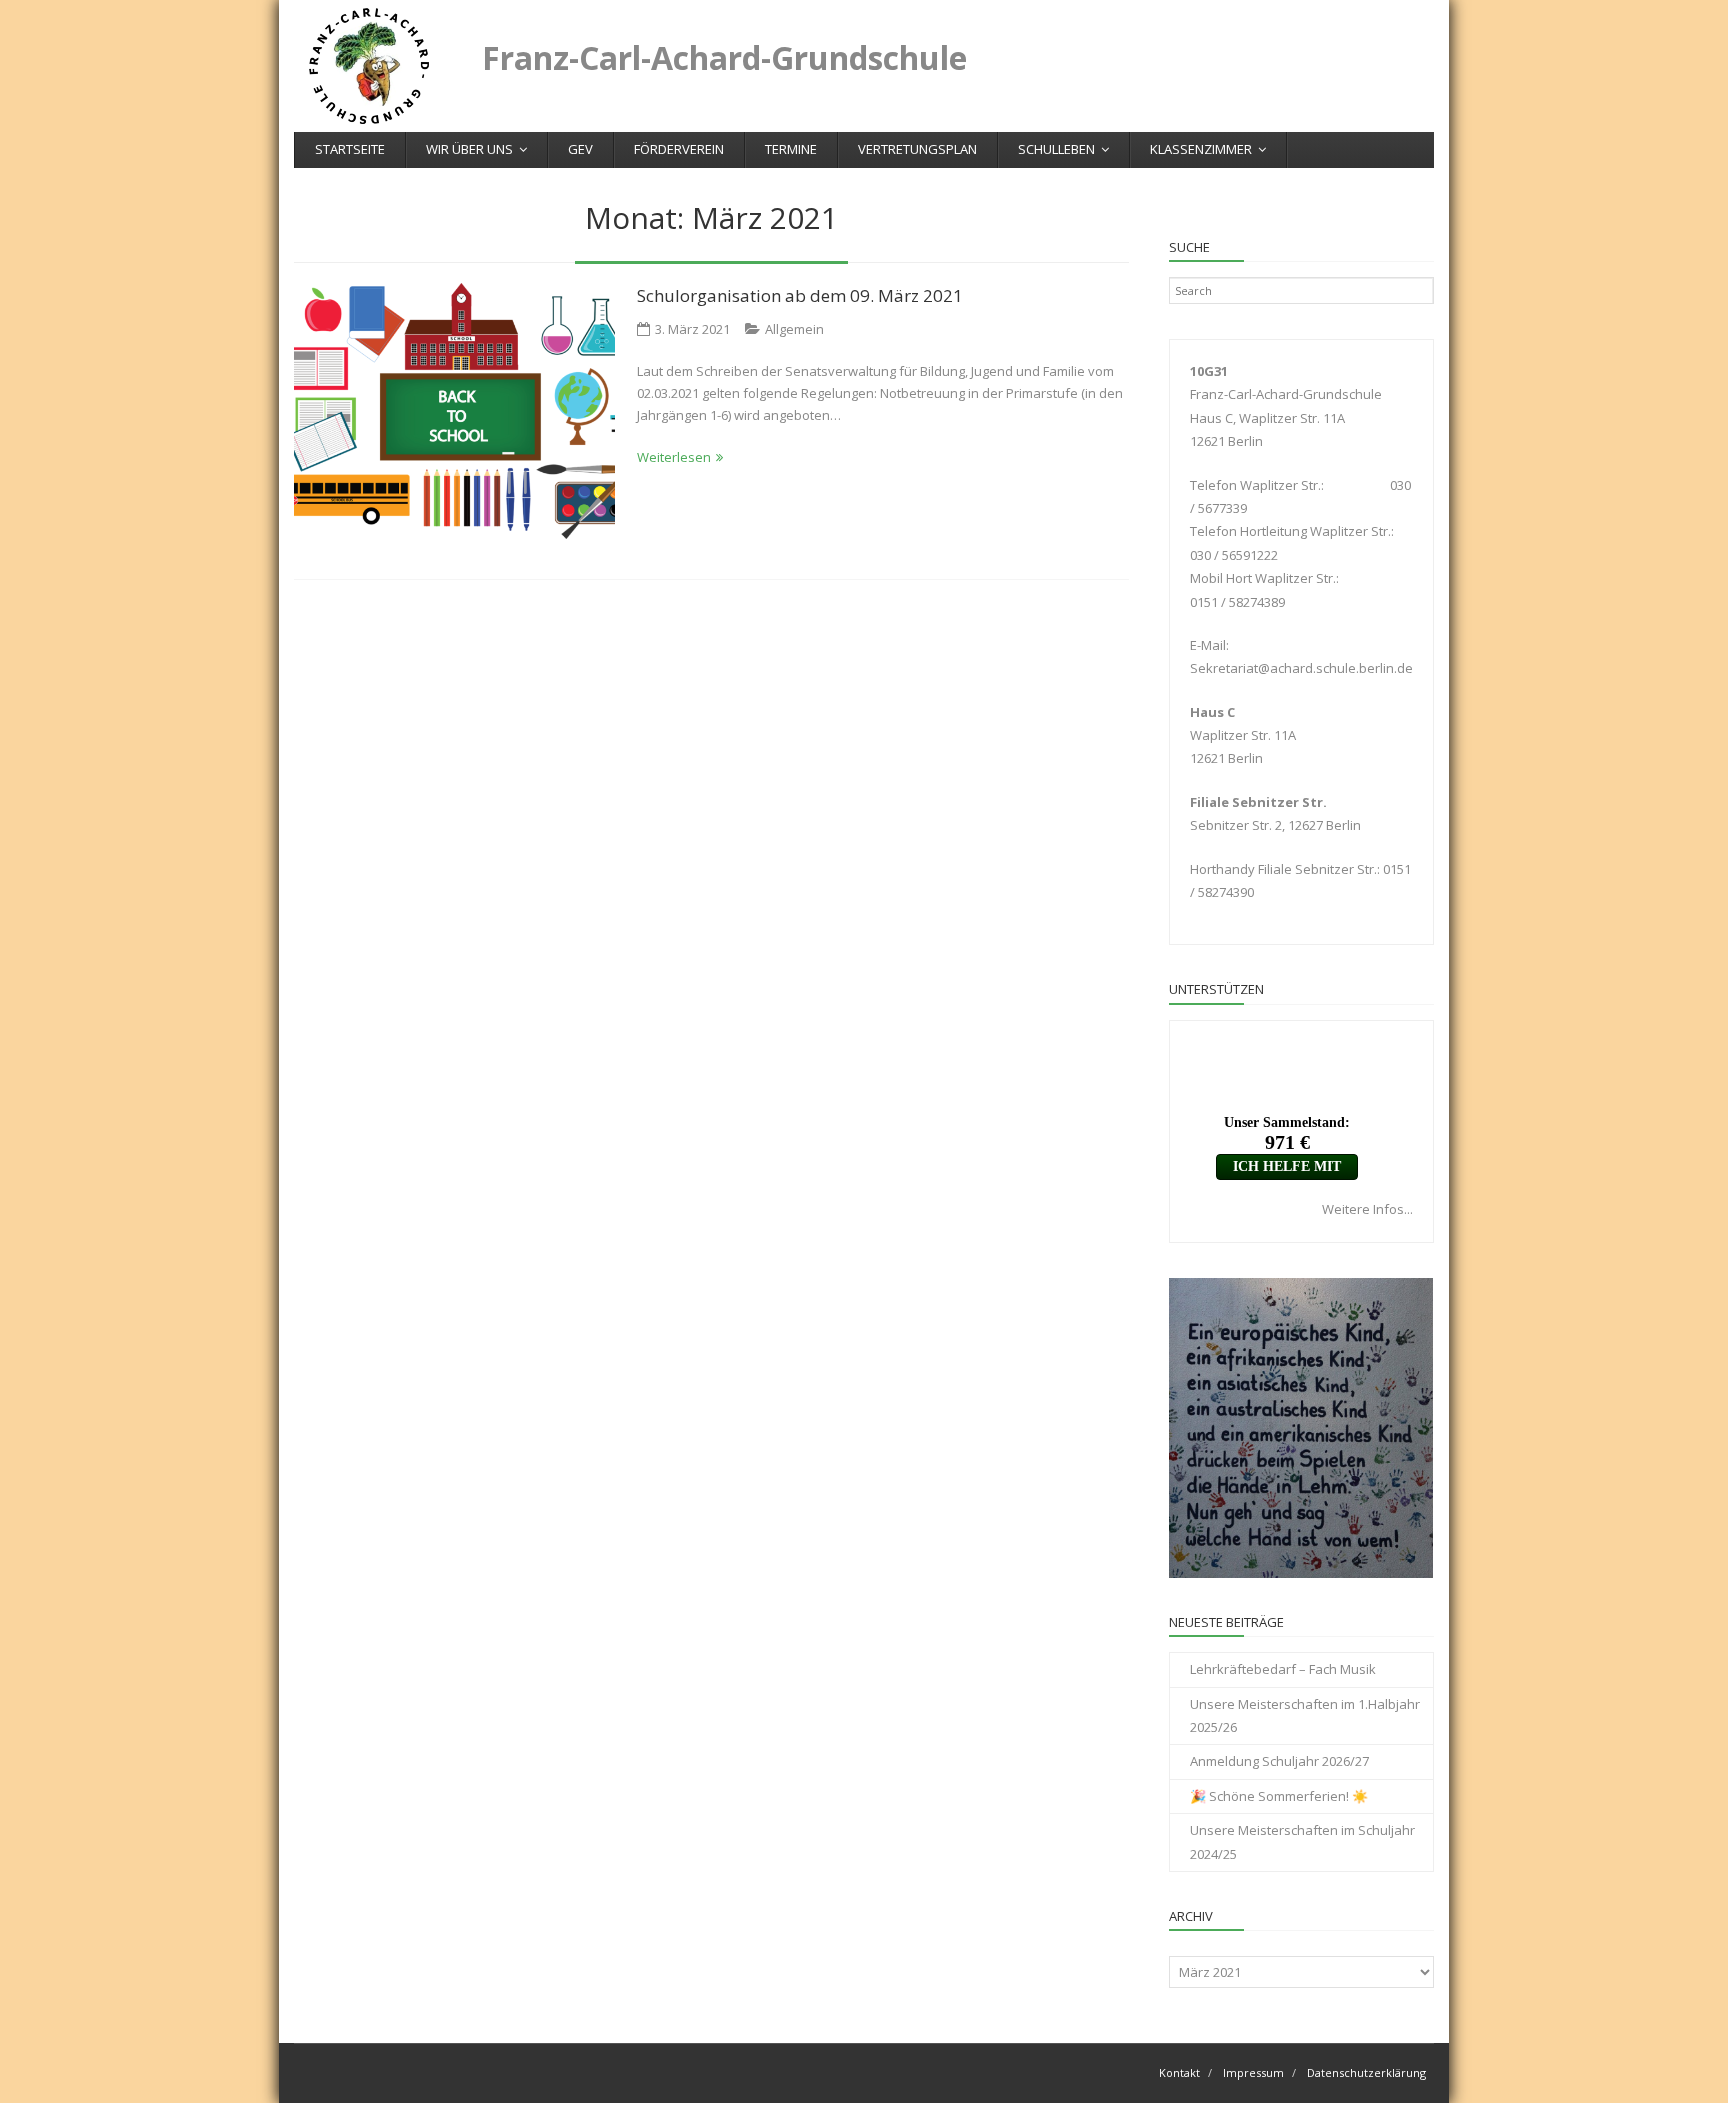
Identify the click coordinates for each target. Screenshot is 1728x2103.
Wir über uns (469, 149)
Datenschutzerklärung (1366, 2072)
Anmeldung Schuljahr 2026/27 (1279, 1761)
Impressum (1253, 2072)
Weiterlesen (674, 457)
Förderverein (679, 149)
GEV (580, 149)
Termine (791, 149)
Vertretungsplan (917, 149)
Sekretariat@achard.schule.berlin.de (1301, 668)
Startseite (350, 149)
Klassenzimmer (1201, 149)
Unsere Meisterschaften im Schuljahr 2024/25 (1302, 1841)
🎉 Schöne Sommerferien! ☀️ (1279, 1796)
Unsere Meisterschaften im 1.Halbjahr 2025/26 (1305, 1715)
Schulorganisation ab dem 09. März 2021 (800, 295)
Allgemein (794, 329)
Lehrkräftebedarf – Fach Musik (1283, 1669)
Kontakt (1179, 2072)
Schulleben (1056, 149)
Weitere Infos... (1367, 1209)
